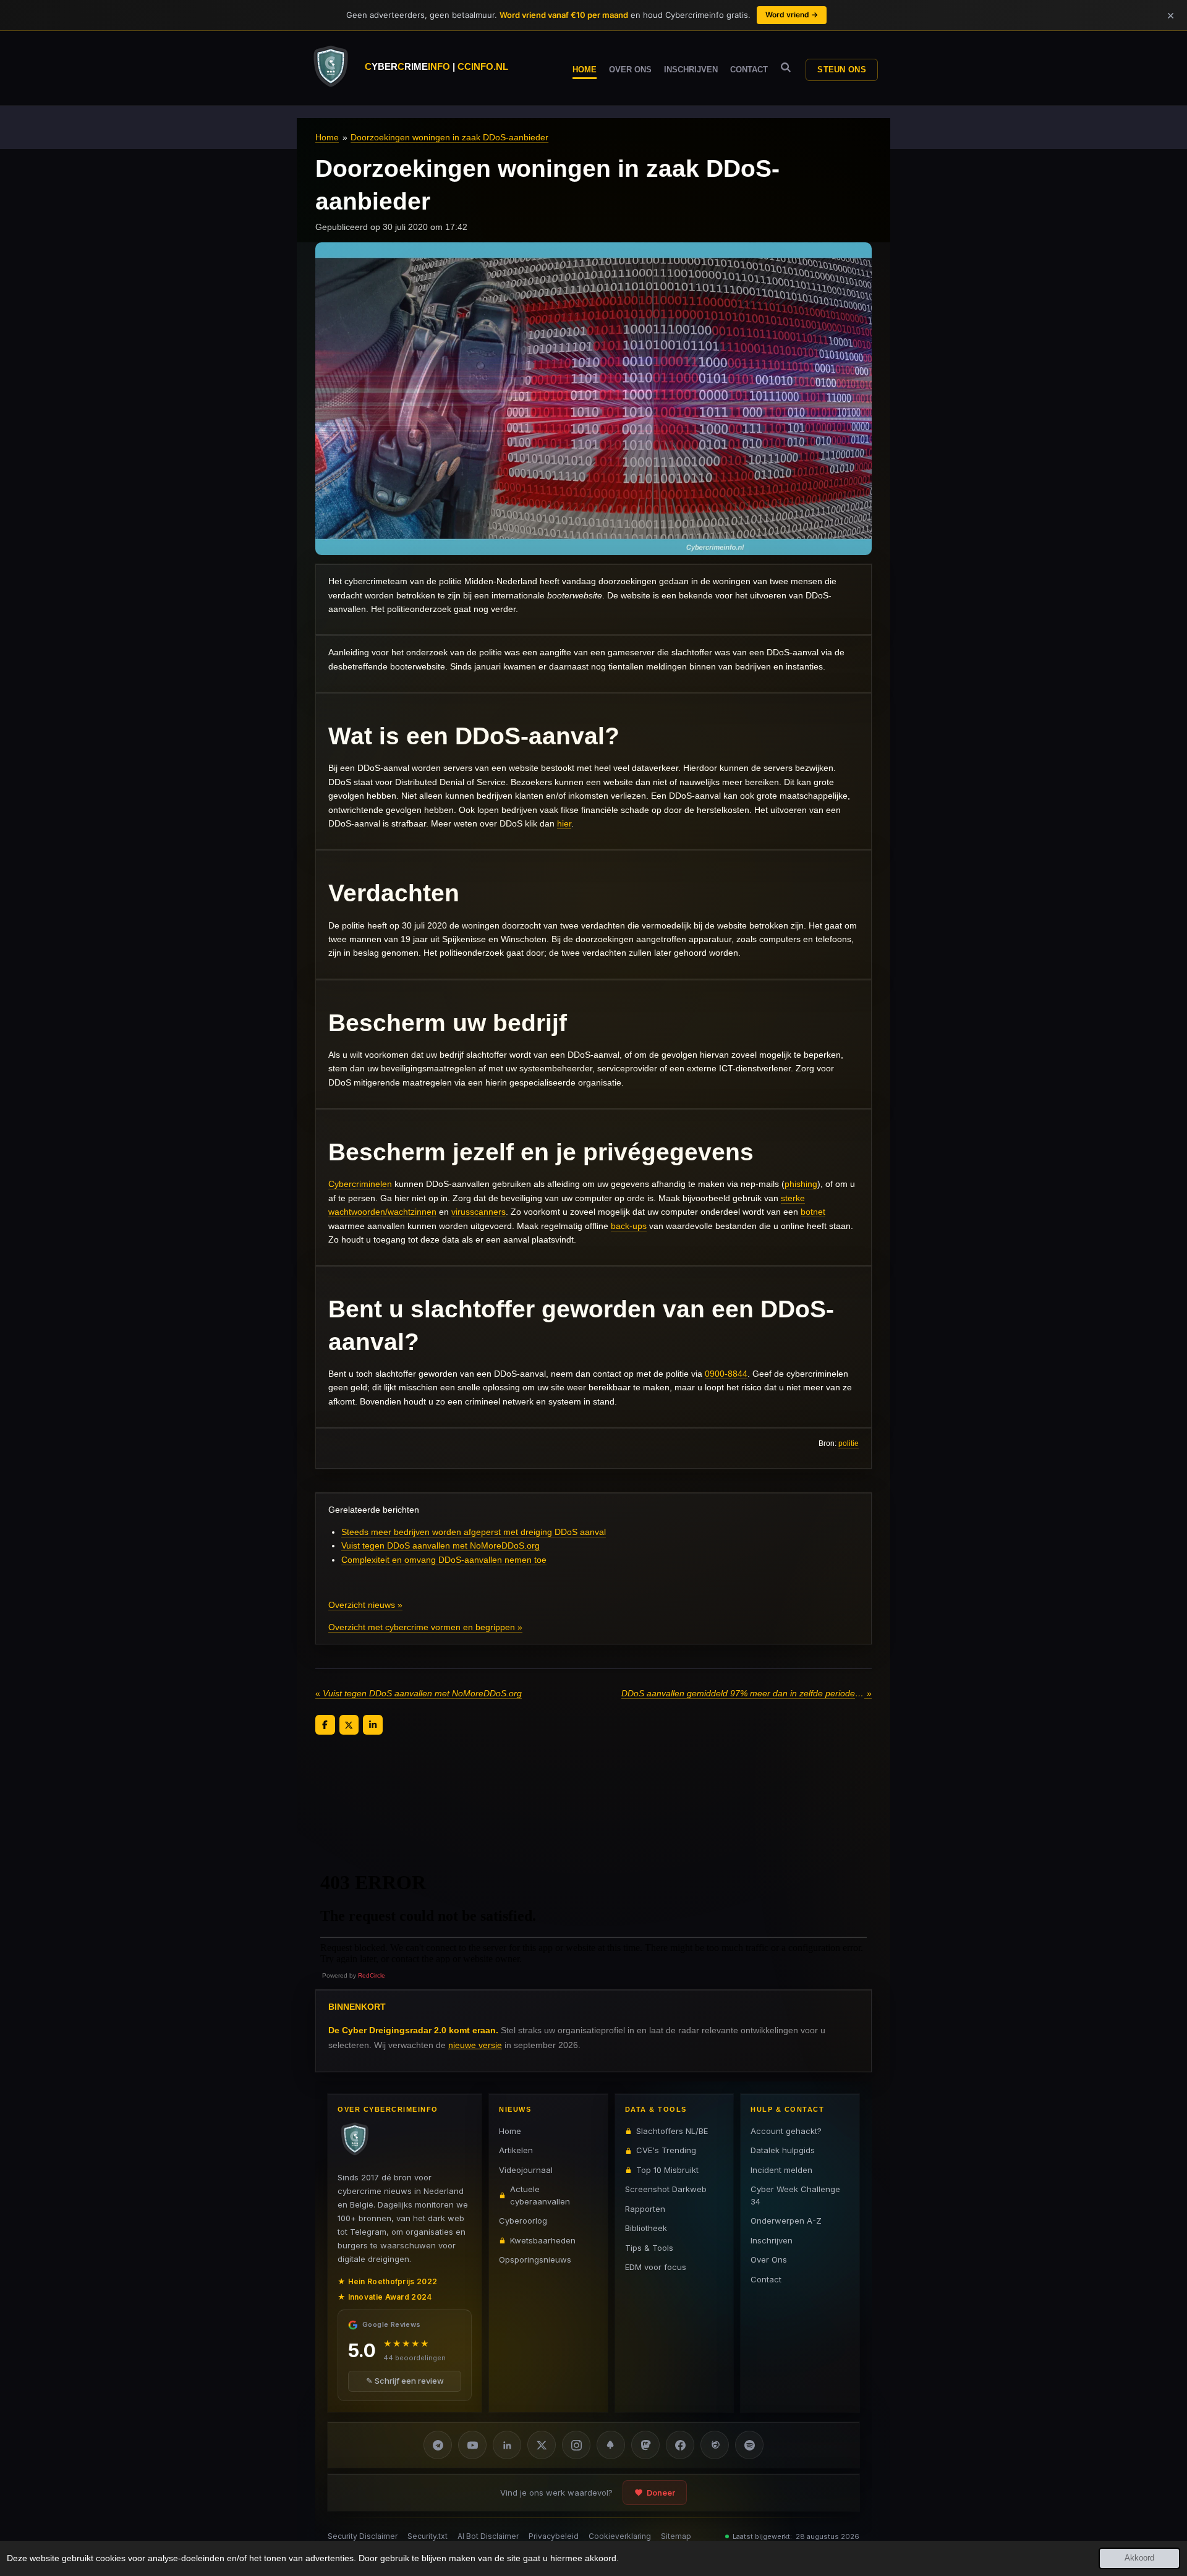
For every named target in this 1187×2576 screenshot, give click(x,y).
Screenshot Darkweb (666, 2189)
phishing (801, 1184)
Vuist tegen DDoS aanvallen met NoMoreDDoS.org (440, 1545)
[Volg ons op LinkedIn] (507, 2445)
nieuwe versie (475, 2044)
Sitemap (676, 2536)
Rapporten (645, 2209)
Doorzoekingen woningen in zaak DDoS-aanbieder (449, 137)
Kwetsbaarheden (543, 2240)
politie (849, 1443)
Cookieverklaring (620, 2536)
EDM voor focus (656, 2267)
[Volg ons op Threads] (715, 2445)
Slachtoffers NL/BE (672, 2131)
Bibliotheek (646, 2228)
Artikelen (516, 2150)
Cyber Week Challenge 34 (795, 2195)
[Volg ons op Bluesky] (611, 2445)
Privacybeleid (554, 2536)
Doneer (661, 2493)
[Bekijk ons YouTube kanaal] (472, 2445)
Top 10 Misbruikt (667, 2170)
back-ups (629, 1226)
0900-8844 (726, 1374)
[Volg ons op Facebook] (680, 2445)
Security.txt (428, 2536)
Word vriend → (792, 15)
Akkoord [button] (1139, 2558)
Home (327, 137)
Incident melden (781, 2170)
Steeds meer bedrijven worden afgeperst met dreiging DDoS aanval (474, 1532)
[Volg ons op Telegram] (438, 2445)
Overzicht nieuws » (365, 1605)
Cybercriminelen (360, 1184)
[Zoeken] (786, 68)
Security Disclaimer (363, 2536)
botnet (813, 1212)
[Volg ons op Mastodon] (645, 2445)
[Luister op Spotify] (749, 2445)
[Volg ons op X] (542, 2445)
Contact (766, 2279)
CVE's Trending (666, 2150)
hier (564, 823)
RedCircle (372, 1975)
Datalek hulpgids (783, 2150)
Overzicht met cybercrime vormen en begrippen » (425, 1627)
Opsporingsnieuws (535, 2259)
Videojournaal (526, 2170)
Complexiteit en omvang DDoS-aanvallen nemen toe (444, 1560)
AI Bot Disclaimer (488, 2536)
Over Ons (769, 2259)
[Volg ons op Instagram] (576, 2445)
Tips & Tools (649, 2248)
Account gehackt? (786, 2131)
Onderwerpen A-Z (786, 2221)
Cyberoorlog (523, 2221)
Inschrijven (772, 2240)
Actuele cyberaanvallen (540, 2195)
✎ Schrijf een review (405, 2381)
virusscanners (479, 1212)
